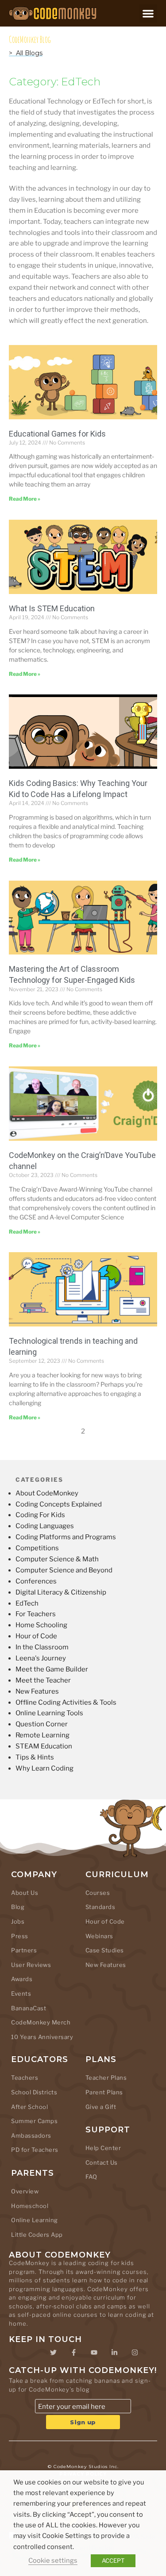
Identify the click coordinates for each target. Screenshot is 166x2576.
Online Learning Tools (49, 1713)
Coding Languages (45, 1526)
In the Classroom (42, 1647)
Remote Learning (42, 1735)
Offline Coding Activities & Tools (66, 1702)
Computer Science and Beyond (64, 1570)
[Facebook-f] (74, 2352)
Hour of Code (36, 1636)
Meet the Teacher (43, 1680)
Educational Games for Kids (57, 434)
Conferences (36, 1581)
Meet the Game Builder (52, 1669)
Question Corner (42, 1724)
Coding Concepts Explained (59, 1504)
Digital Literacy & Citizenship (61, 1592)
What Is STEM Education (52, 608)
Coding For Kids (40, 1515)
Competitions (37, 1548)
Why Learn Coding (44, 1768)
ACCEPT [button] (113, 2561)
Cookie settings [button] (53, 2561)
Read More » (25, 499)
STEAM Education (44, 1746)
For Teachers (36, 1614)
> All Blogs (26, 53)
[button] (149, 13)
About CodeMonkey (47, 1493)
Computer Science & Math (57, 1559)
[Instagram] (135, 2352)
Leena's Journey (41, 1658)
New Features (37, 1691)
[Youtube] (94, 2352)
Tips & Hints (35, 1757)
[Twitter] (54, 2352)
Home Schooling (41, 1625)
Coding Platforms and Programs (66, 1537)
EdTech (27, 1603)
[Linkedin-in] (115, 2352)
